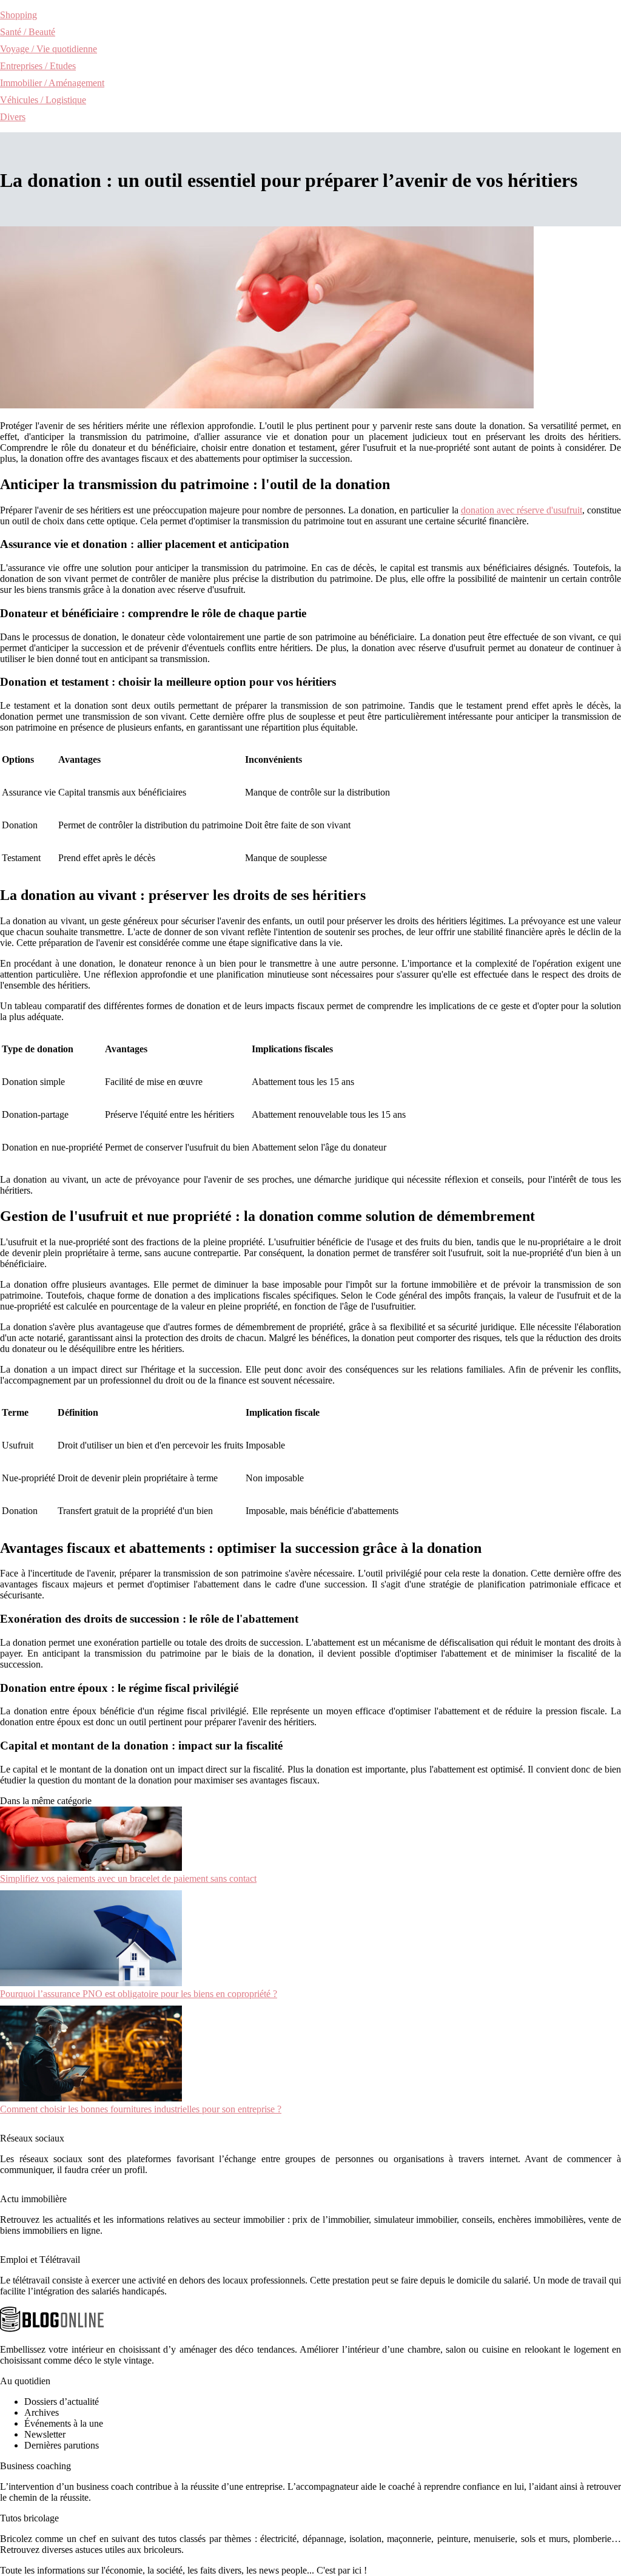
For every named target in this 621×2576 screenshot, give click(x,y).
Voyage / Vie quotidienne (49, 49)
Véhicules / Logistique (43, 100)
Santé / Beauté (28, 32)
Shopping (18, 15)
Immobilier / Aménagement (52, 83)
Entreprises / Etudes (38, 66)
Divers (13, 117)
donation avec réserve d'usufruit (522, 510)
